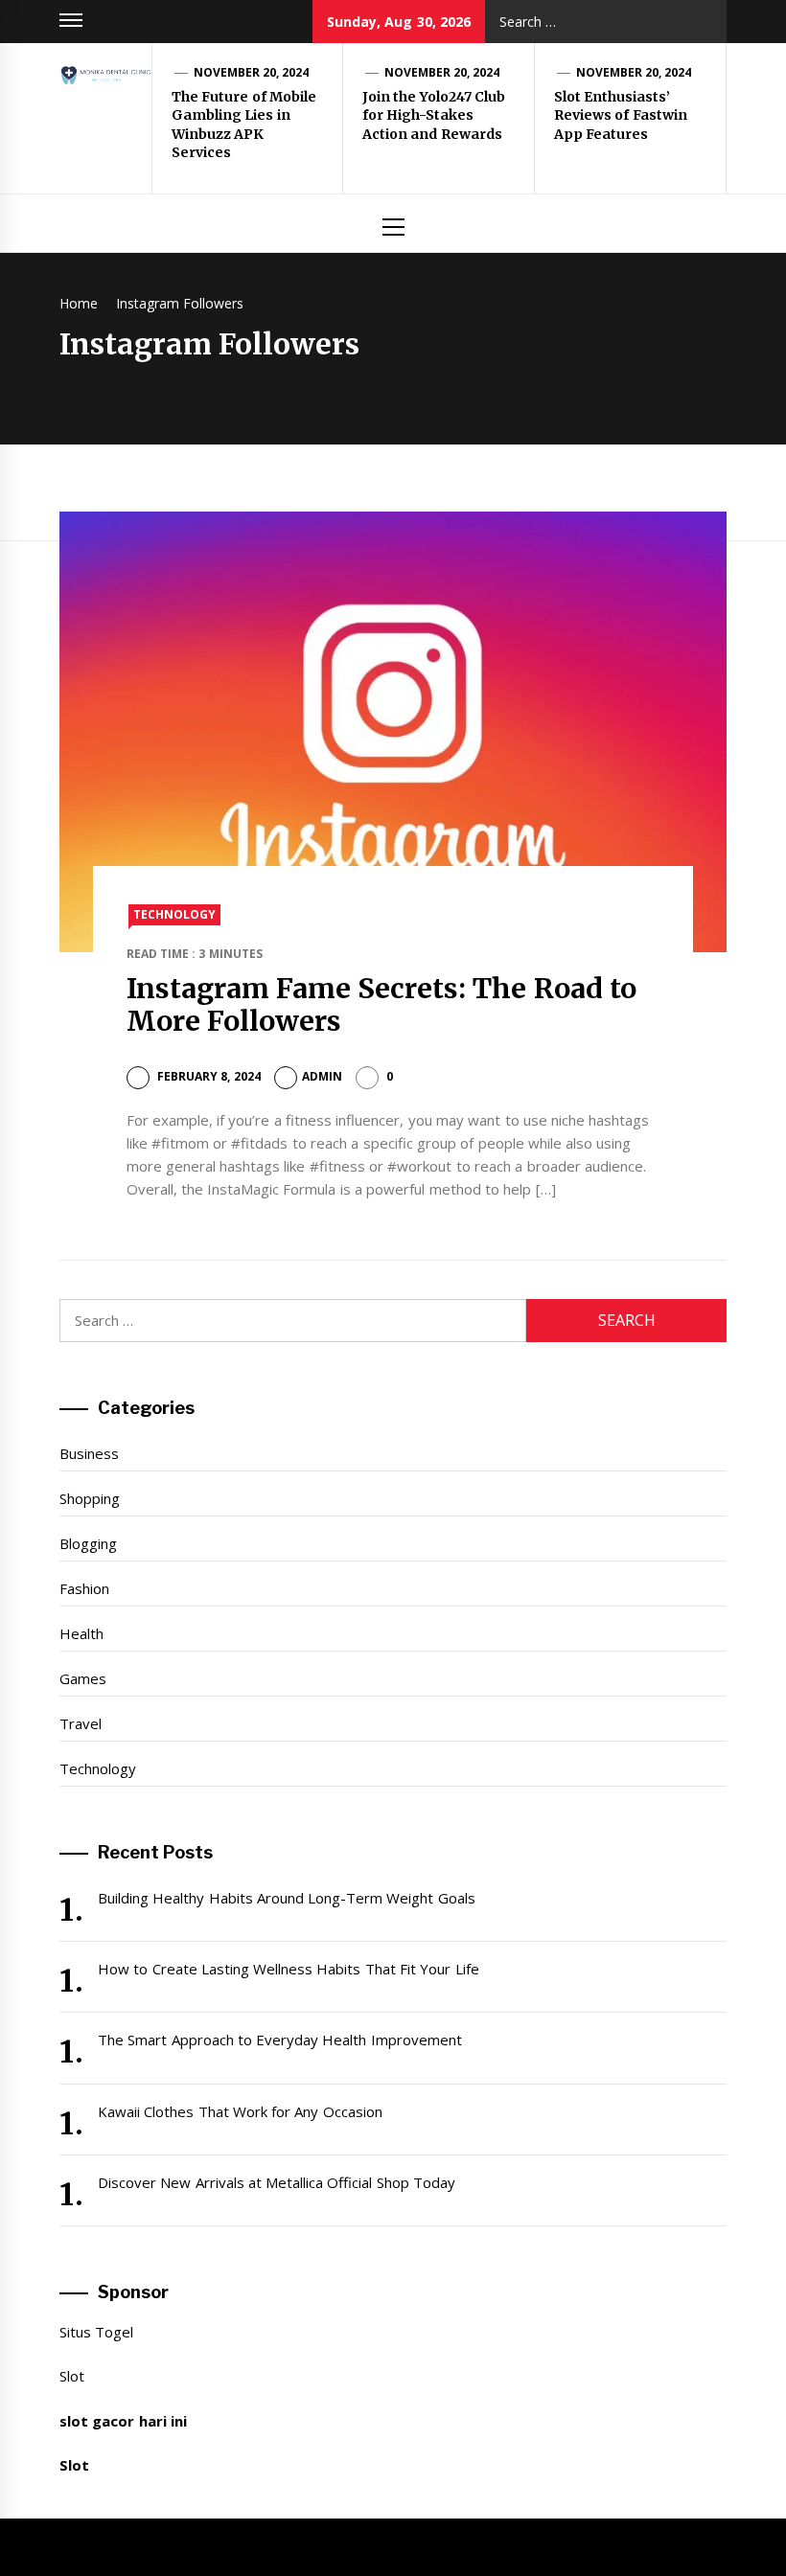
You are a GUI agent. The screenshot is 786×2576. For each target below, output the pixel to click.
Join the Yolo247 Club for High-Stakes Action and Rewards (434, 115)
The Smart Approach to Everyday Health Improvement (280, 2040)
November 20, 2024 (252, 72)
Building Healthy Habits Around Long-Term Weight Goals (287, 1898)
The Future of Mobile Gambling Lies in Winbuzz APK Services (244, 125)
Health (81, 1633)
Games (83, 1678)
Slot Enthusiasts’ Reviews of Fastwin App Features (621, 115)
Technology (174, 914)
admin (322, 1076)
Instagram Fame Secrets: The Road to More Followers (382, 1005)
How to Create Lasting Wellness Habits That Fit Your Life (289, 1969)
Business (89, 1453)
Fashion (84, 1588)
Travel (81, 1723)
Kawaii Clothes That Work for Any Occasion (240, 2111)
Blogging (88, 1543)
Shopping (90, 1498)
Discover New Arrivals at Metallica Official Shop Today (277, 2182)
